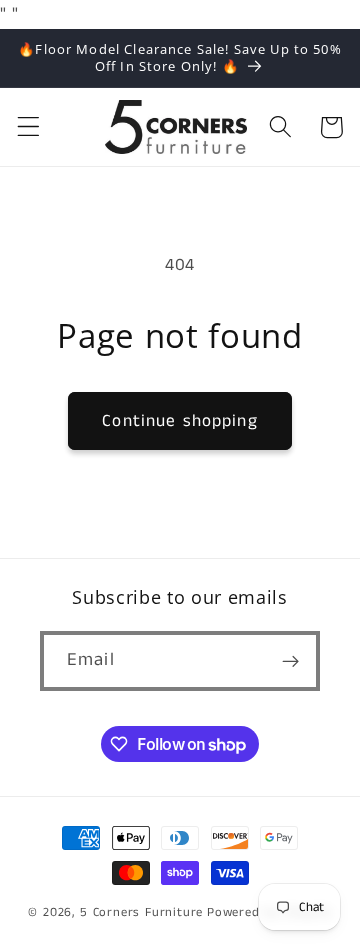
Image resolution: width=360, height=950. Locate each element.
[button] (28, 127)
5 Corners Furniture (141, 912)
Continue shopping (180, 421)
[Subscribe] (290, 661)
